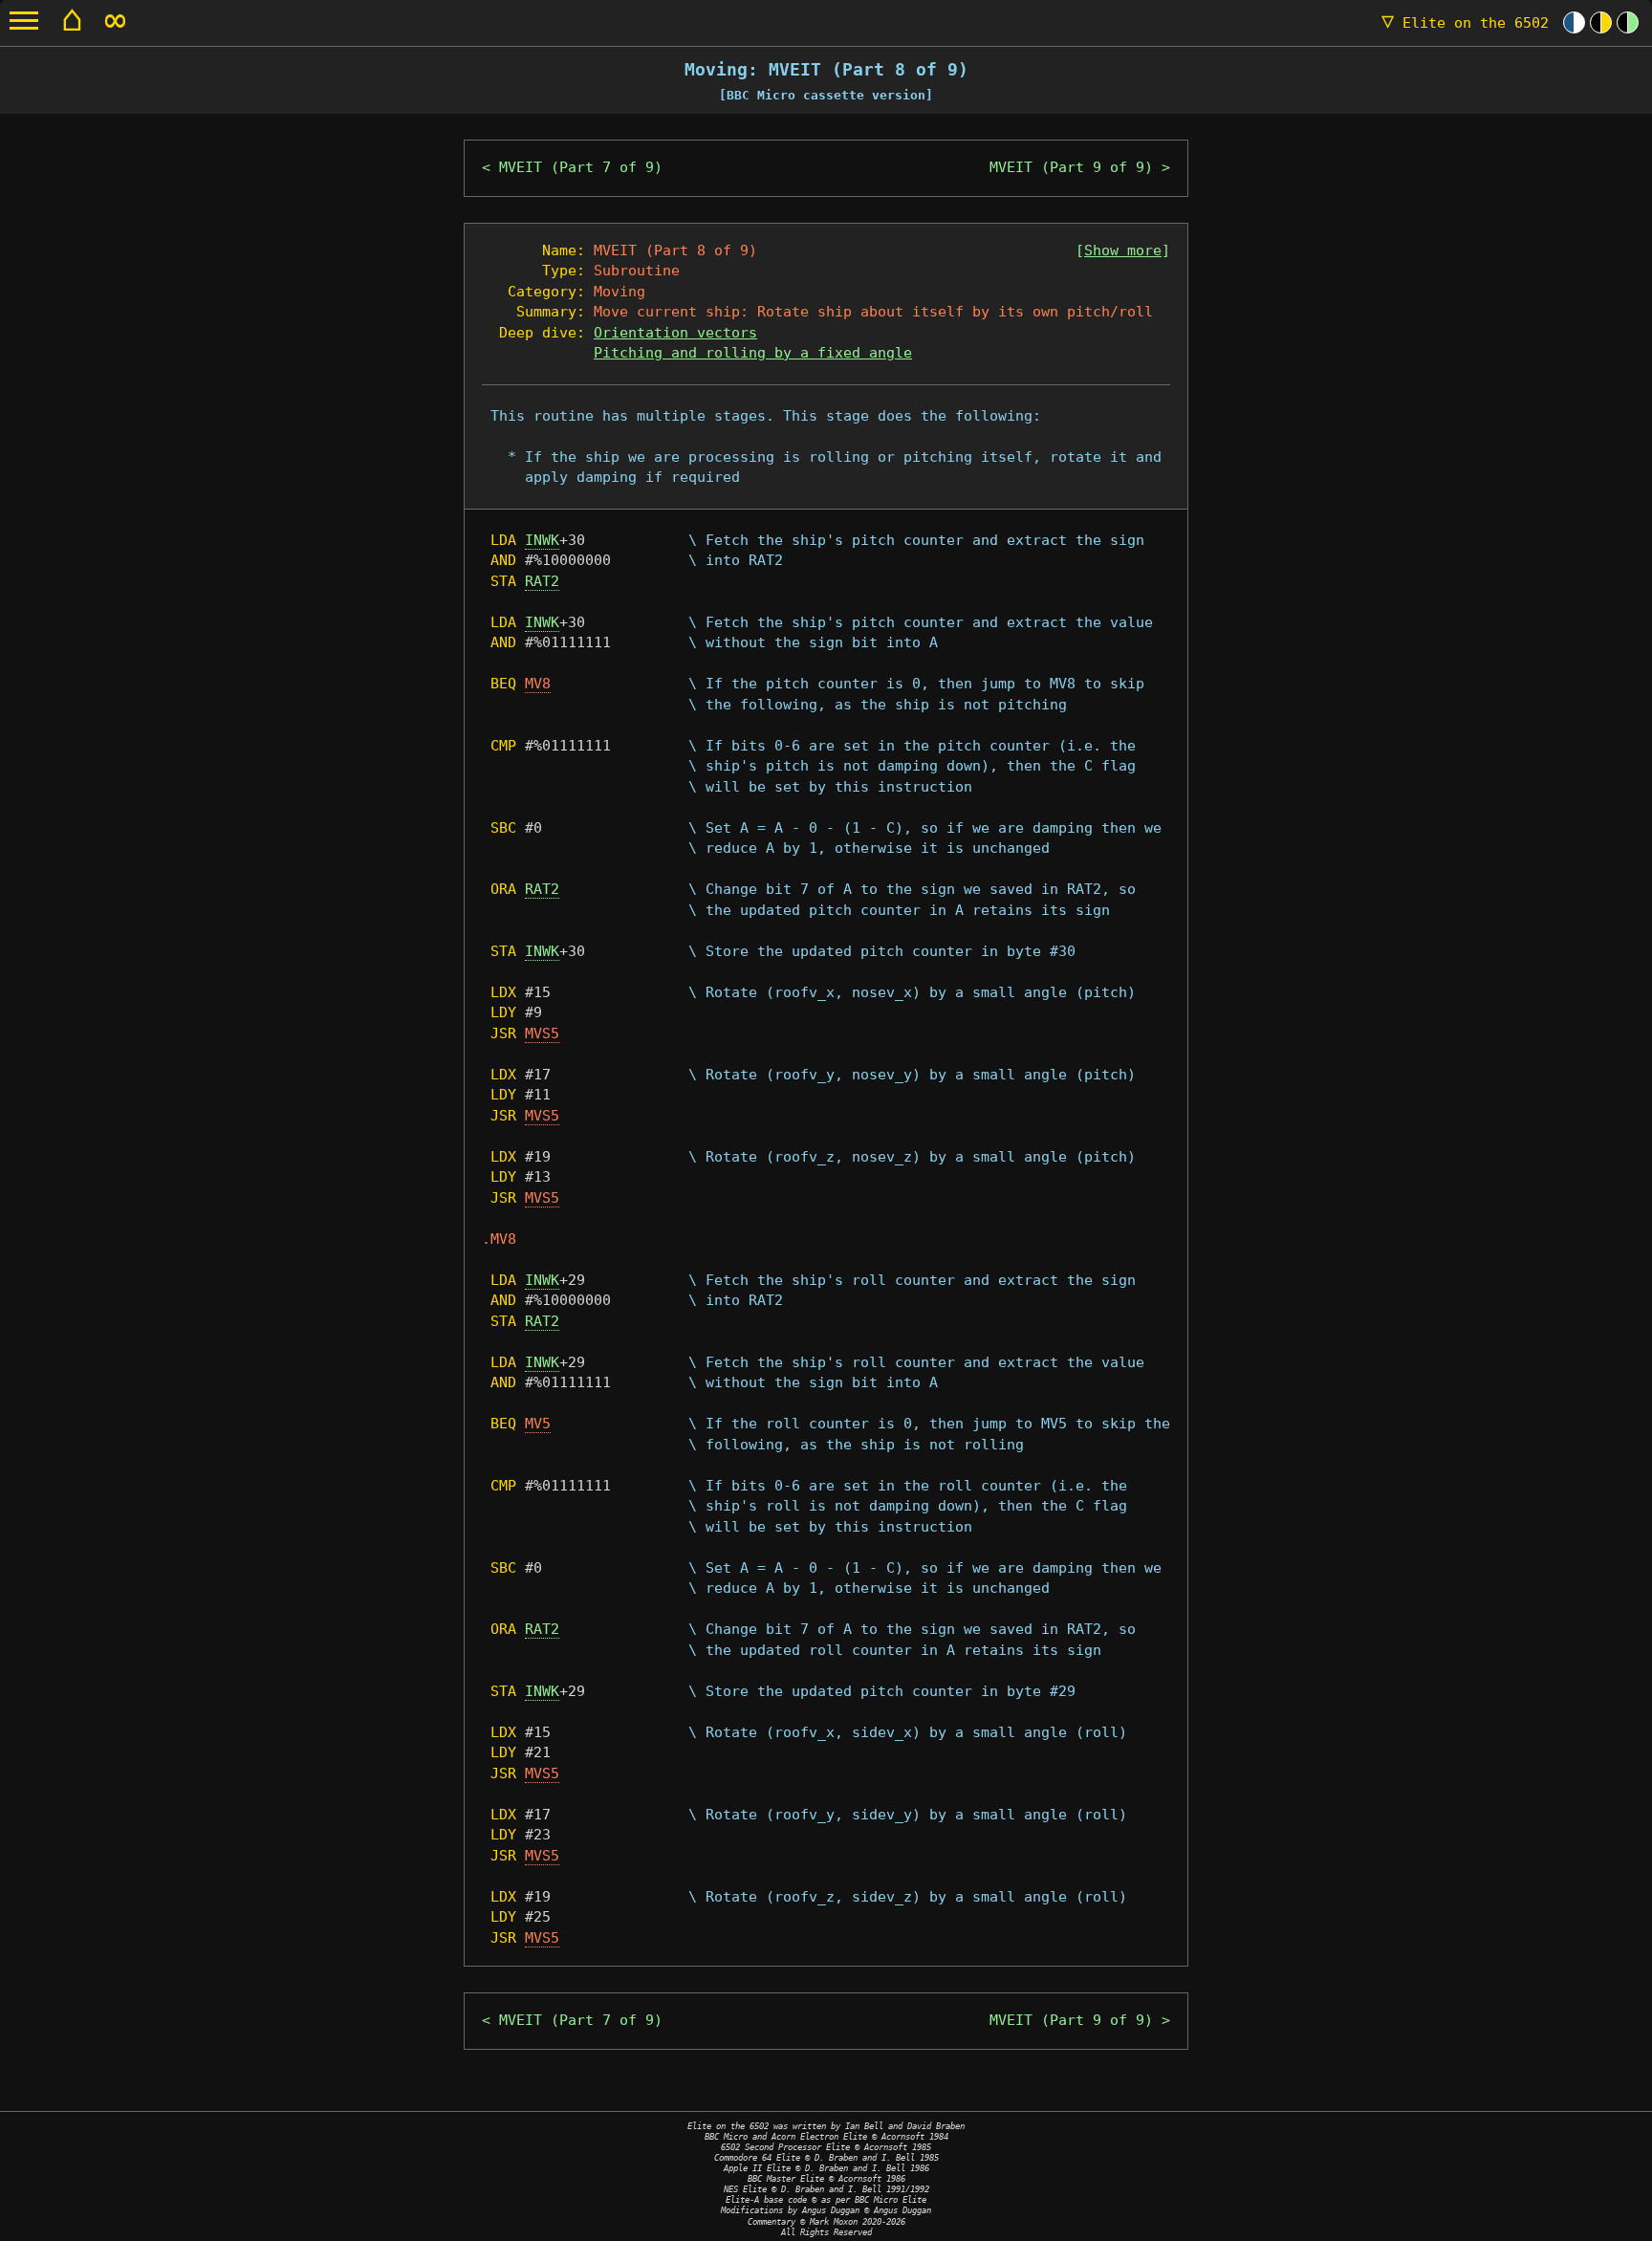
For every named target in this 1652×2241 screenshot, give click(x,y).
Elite (1465, 23)
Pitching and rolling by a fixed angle (753, 353)
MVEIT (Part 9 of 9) (1071, 167)
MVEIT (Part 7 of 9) (581, 167)
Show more (1123, 250)
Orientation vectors (675, 333)
